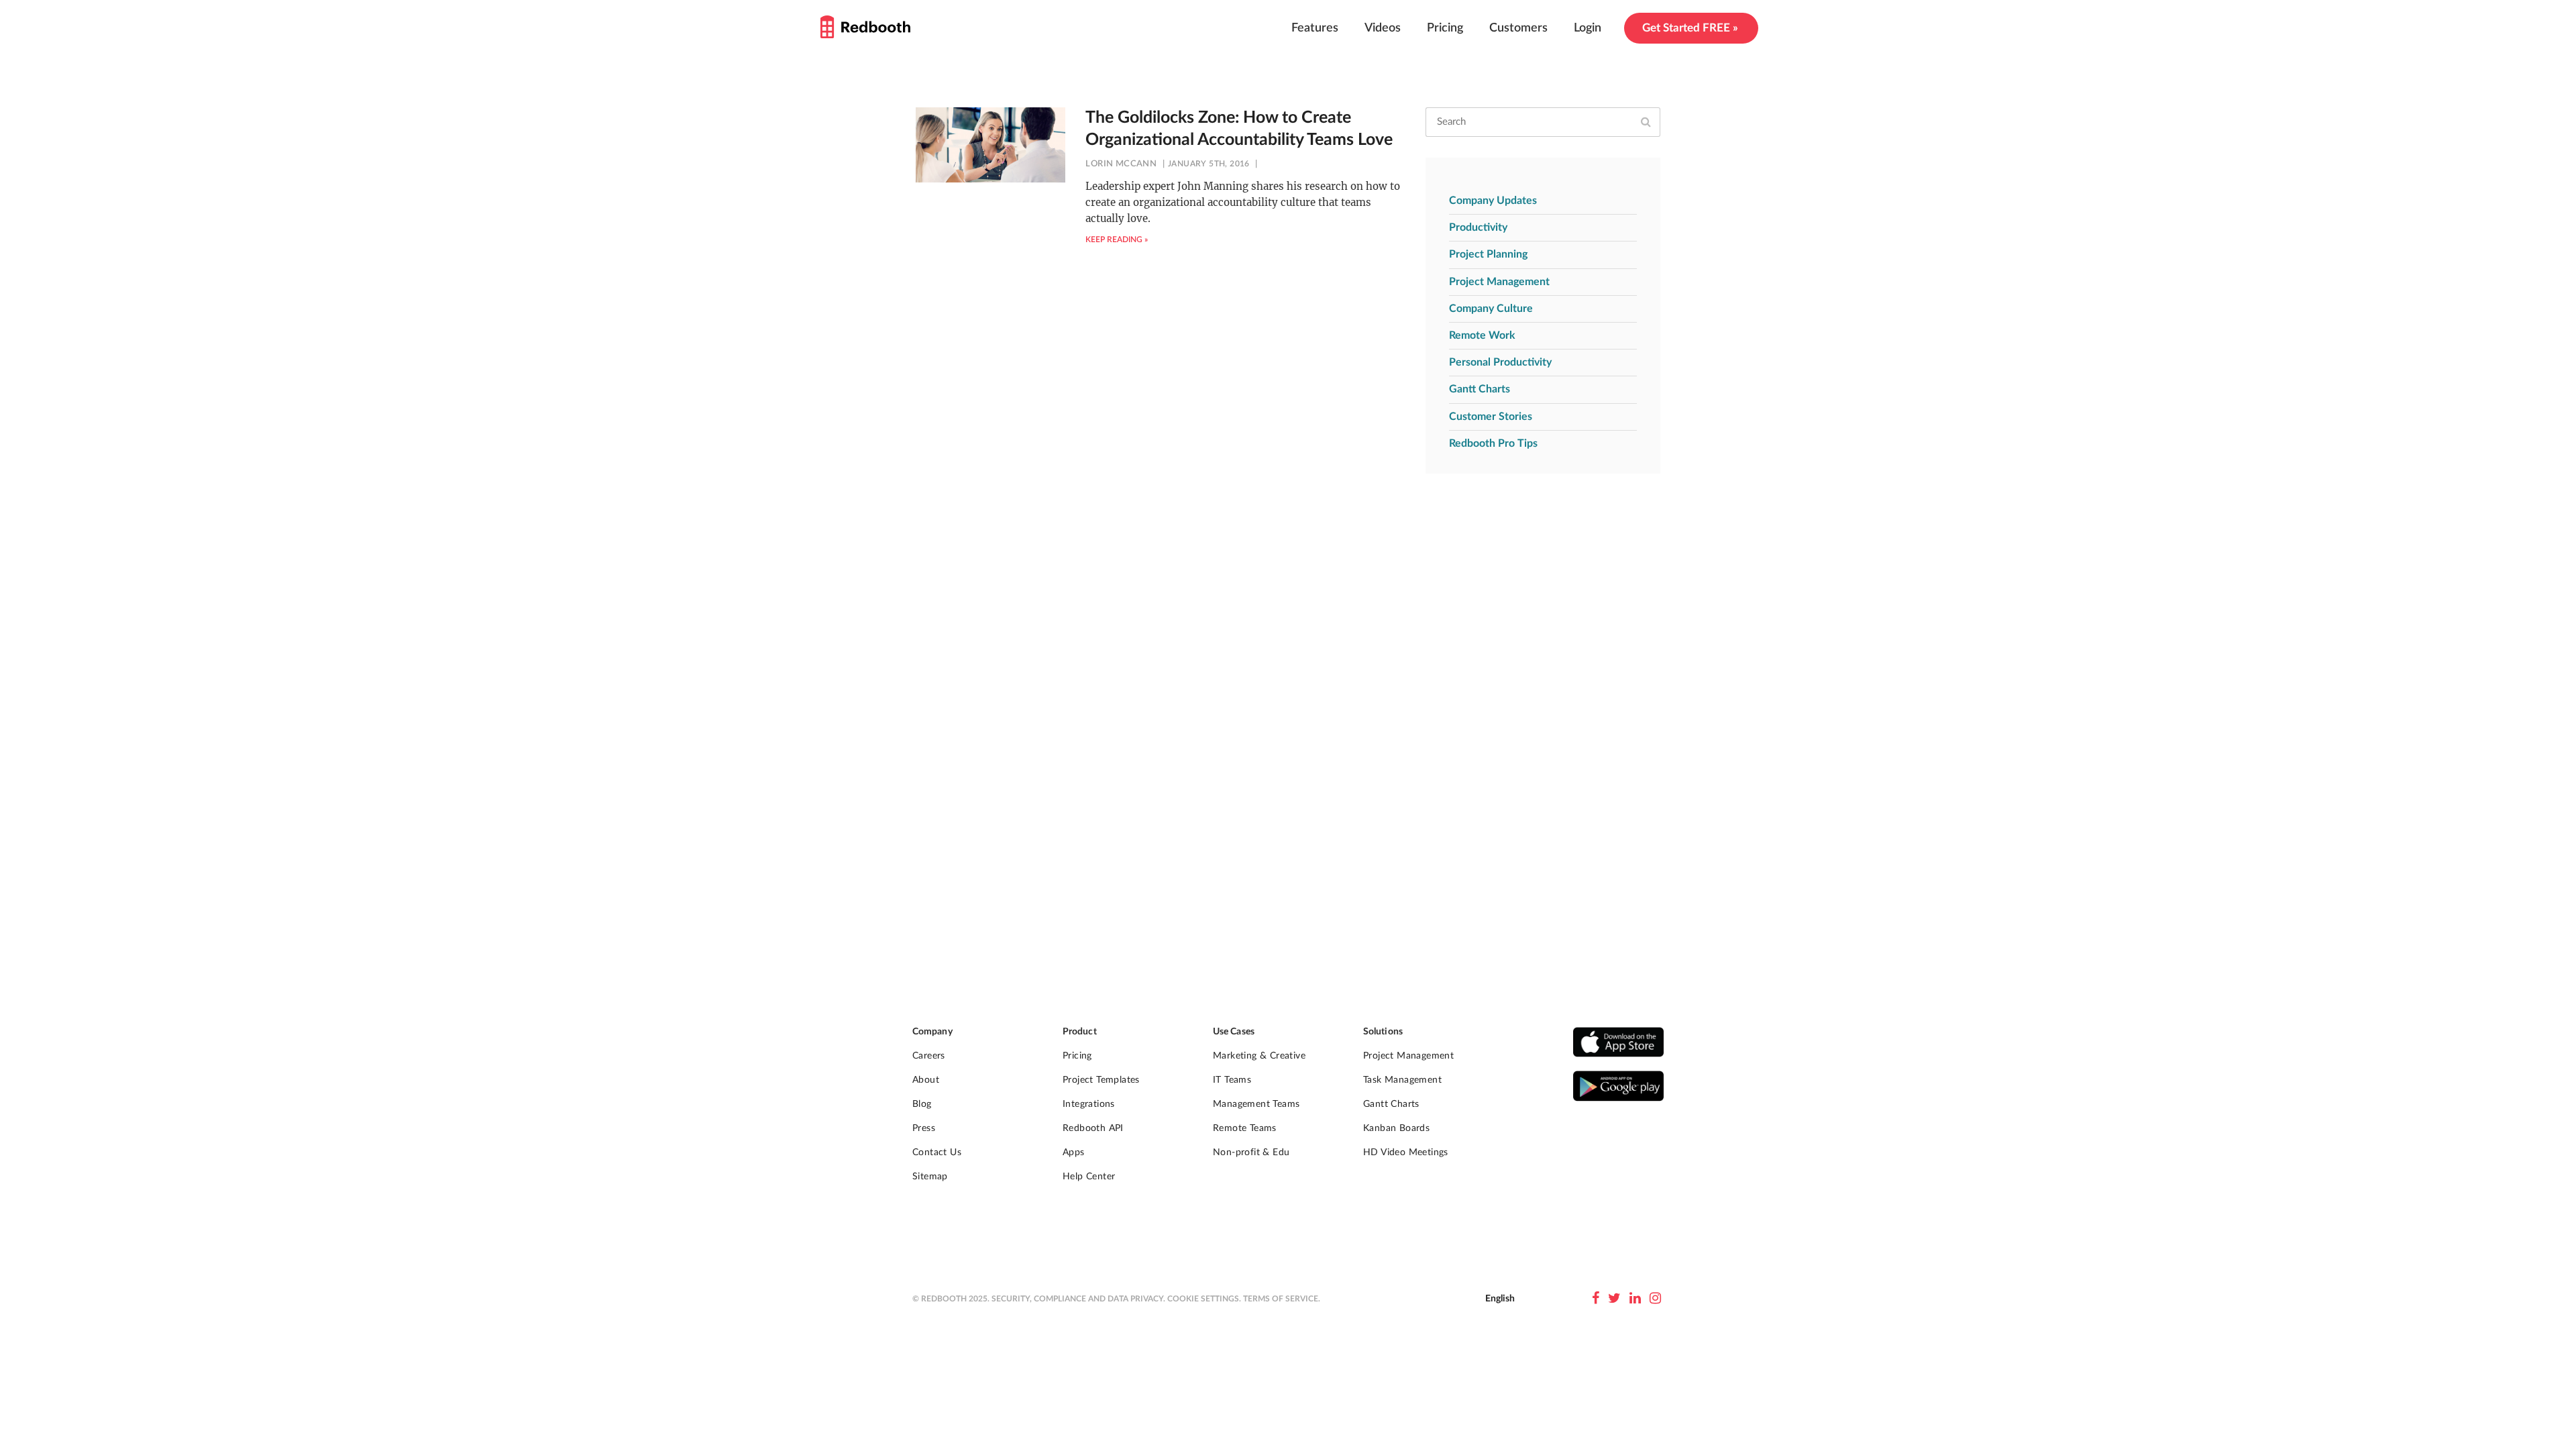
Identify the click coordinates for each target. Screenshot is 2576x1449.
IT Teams (1232, 1080)
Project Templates (1101, 1080)
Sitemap (930, 1177)
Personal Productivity (1500, 362)
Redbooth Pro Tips (1493, 443)
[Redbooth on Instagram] (1655, 1299)
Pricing (1445, 28)
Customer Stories (1491, 417)
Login (1588, 28)
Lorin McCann (1121, 164)
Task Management (1402, 1080)
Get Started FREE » (1690, 28)
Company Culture (1491, 309)
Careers (929, 1056)
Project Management (1499, 282)
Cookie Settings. (1204, 1299)
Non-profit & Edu (1251, 1152)
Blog (922, 1104)
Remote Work (1482, 335)
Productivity (1478, 227)
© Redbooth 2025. (951, 1299)
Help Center (1089, 1177)
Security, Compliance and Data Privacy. (1078, 1299)
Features (1315, 28)
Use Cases (1234, 1032)
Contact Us (937, 1152)
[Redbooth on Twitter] (1614, 1299)
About (926, 1080)
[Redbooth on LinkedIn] (1635, 1299)
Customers (1518, 28)
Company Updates (1493, 201)
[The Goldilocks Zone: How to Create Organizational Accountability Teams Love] (990, 145)
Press (924, 1128)
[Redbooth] (865, 27)
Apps (1074, 1152)
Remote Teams (1245, 1128)
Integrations (1089, 1104)
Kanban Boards (1396, 1128)
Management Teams (1256, 1104)
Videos (1383, 28)
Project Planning (1488, 254)
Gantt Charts (1480, 389)
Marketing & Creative (1259, 1056)
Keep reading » (1117, 239)
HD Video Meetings (1406, 1152)
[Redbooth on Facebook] (1596, 1299)
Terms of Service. (1282, 1299)
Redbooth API (1093, 1128)
